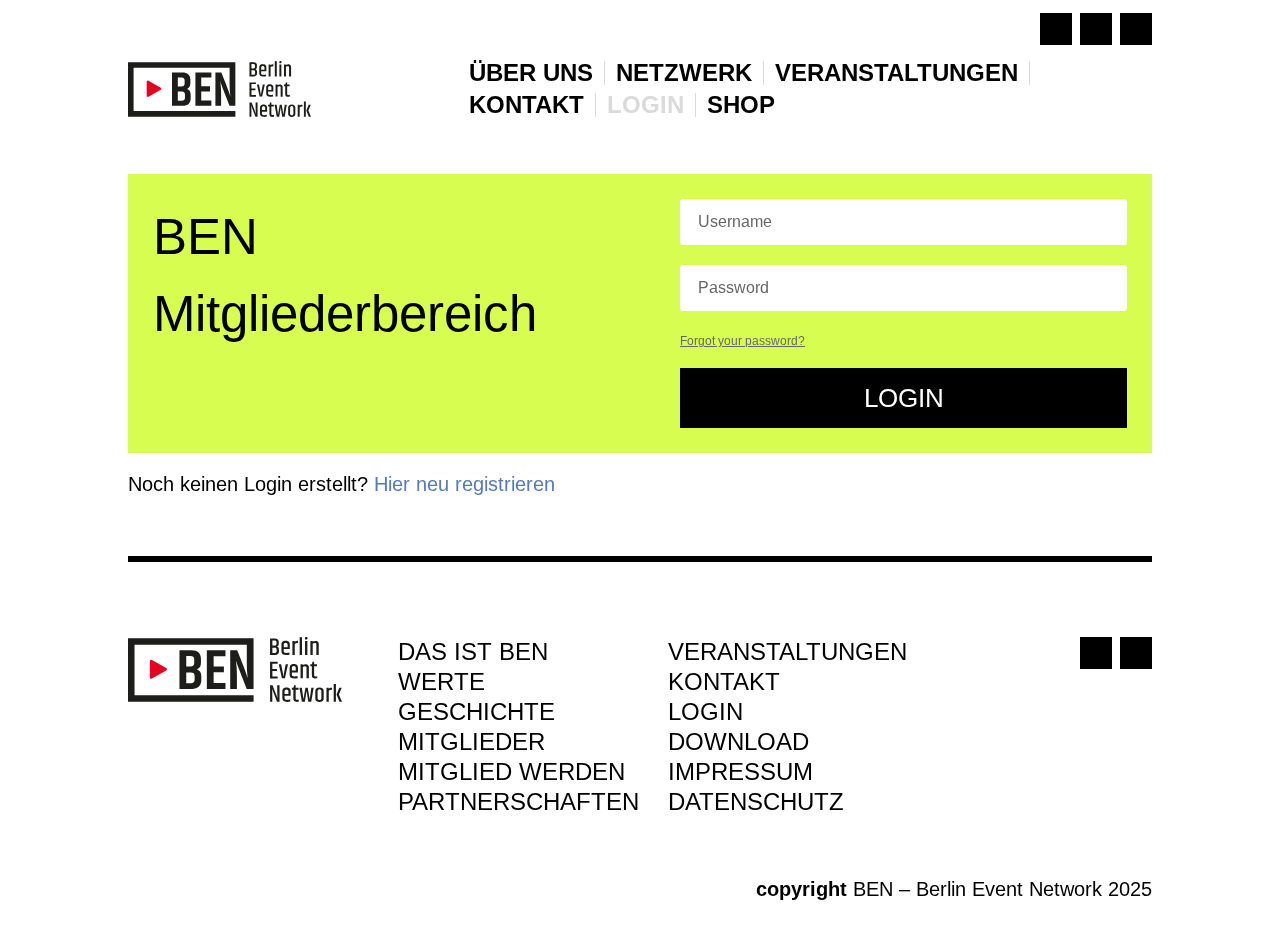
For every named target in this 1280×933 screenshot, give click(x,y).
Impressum (740, 775)
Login (904, 398)
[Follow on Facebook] (1056, 29)
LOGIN (645, 105)
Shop (741, 105)
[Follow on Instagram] (1096, 29)
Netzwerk (684, 73)
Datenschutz (756, 805)
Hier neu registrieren (464, 484)
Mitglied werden (511, 775)
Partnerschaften (518, 805)
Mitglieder (471, 745)
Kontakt (526, 105)
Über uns (531, 73)
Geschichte (476, 715)
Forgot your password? (742, 341)
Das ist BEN (473, 655)
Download (738, 745)
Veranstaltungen (896, 73)
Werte (441, 685)
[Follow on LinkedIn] (1136, 29)
